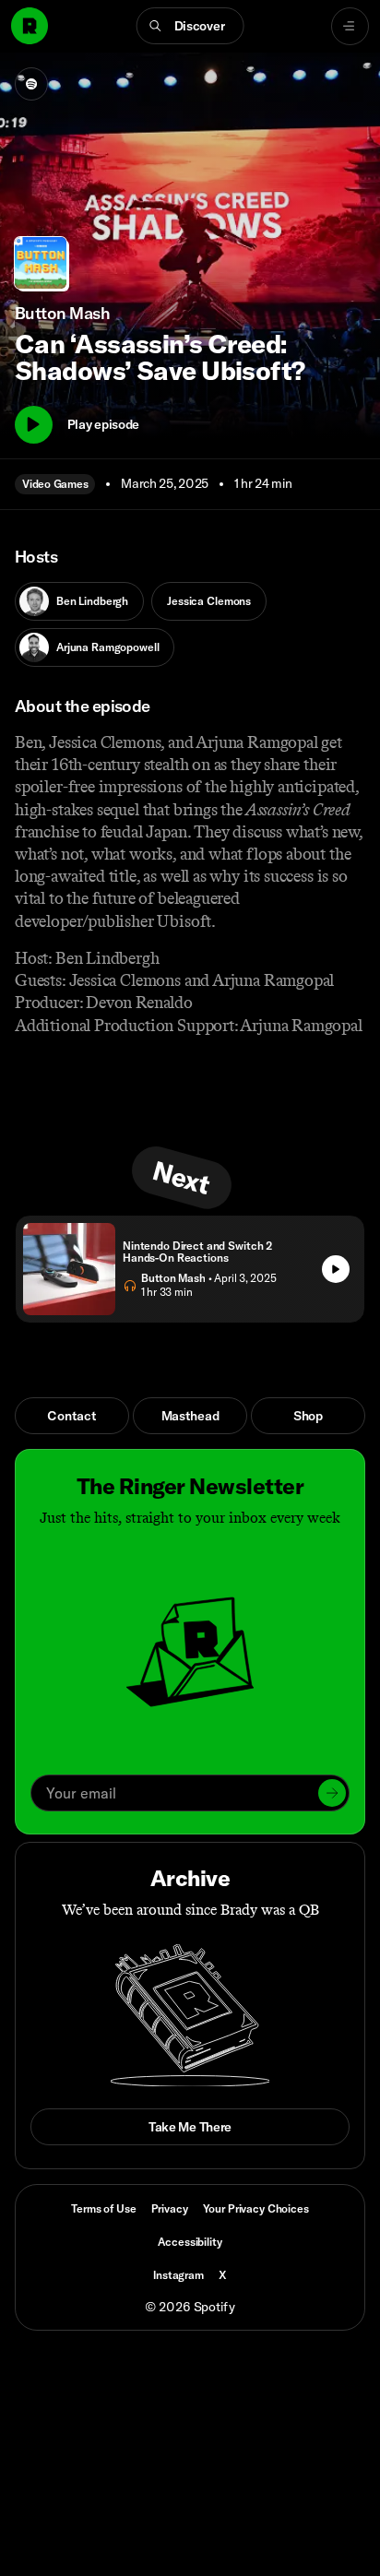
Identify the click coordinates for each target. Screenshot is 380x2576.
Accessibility (190, 2242)
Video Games (55, 484)
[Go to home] (30, 26)
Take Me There (190, 2127)
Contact (71, 1416)
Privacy (170, 2208)
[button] (190, 26)
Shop (308, 1416)
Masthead (190, 1416)
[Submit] (332, 1793)
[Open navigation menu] (350, 26)
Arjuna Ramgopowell (107, 647)
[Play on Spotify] (31, 84)
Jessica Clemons (209, 601)
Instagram (178, 2275)
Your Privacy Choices (256, 2209)
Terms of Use (103, 2208)
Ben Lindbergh (92, 601)
